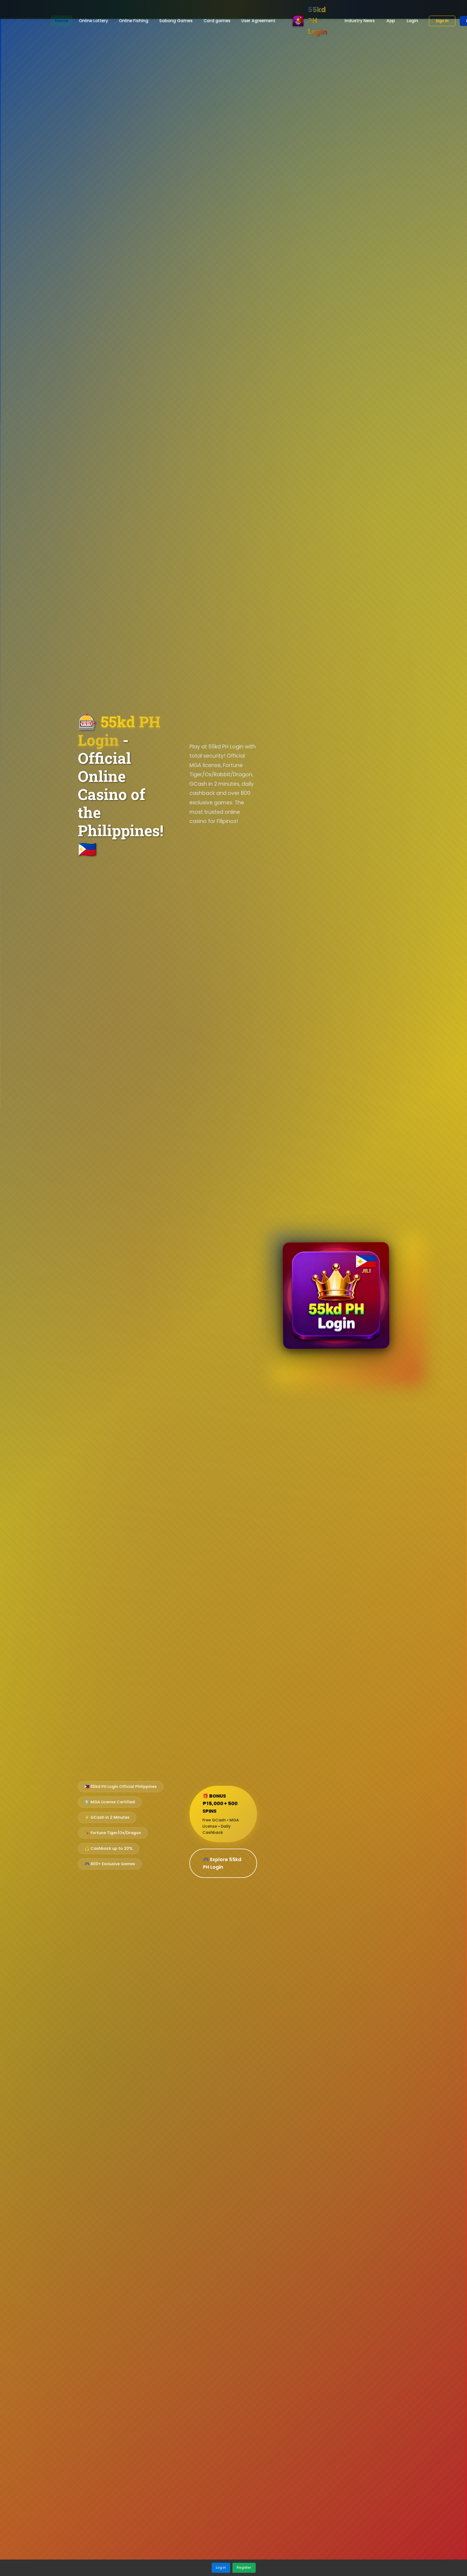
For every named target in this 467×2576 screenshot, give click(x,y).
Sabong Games (176, 21)
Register (244, 2567)
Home (62, 21)
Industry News (360, 21)
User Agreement (258, 21)
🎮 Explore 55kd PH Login (222, 1863)
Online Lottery (94, 21)
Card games (217, 21)
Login (412, 21)
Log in (221, 2567)
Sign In (442, 21)
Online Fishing (134, 21)
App (391, 21)
